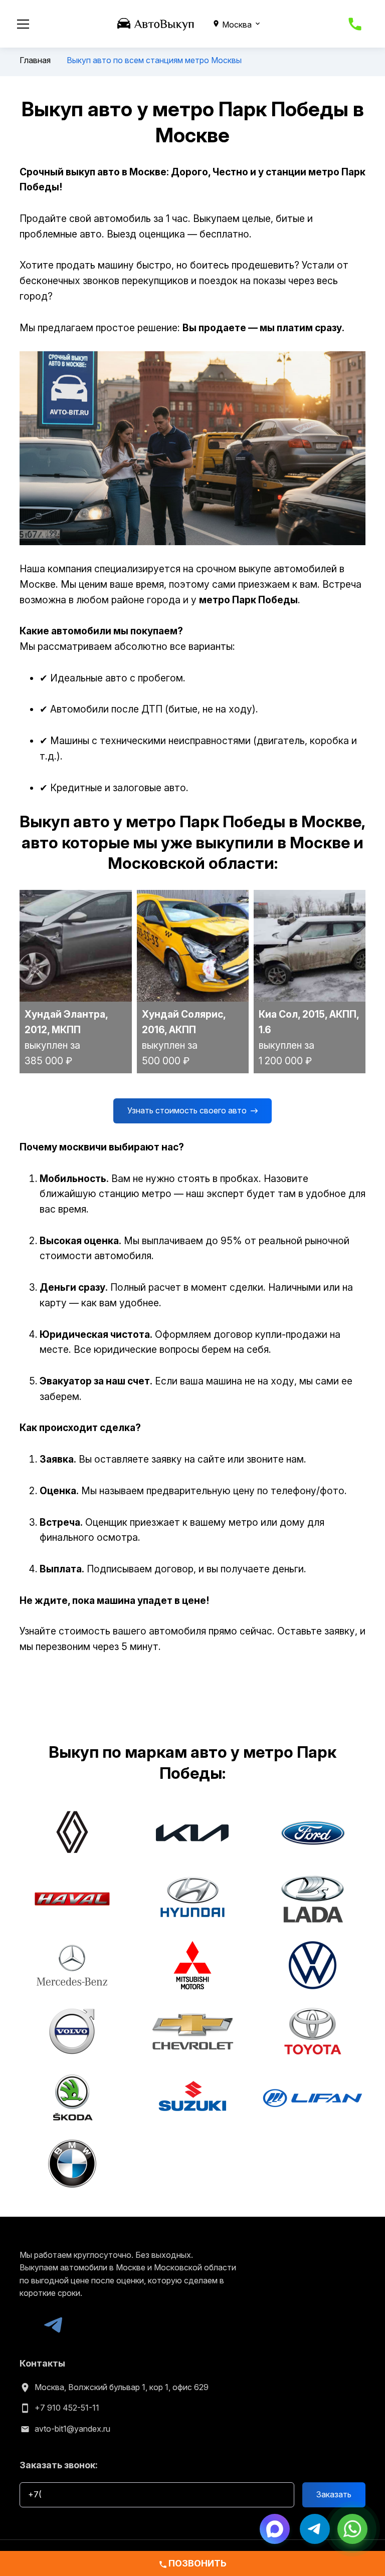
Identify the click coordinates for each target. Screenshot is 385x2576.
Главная (35, 60)
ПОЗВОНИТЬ (192, 2563)
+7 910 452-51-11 (67, 2408)
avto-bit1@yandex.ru (72, 2429)
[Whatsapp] (352, 2528)
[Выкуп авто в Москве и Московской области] (156, 23)
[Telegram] (53, 2325)
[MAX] (29, 2325)
